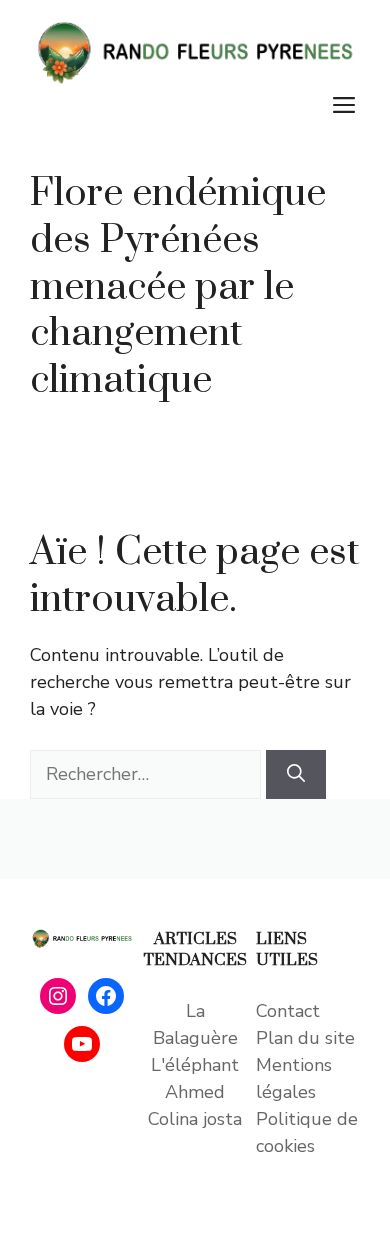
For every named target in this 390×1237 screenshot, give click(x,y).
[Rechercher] (296, 774)
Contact (288, 1011)
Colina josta (195, 1119)
